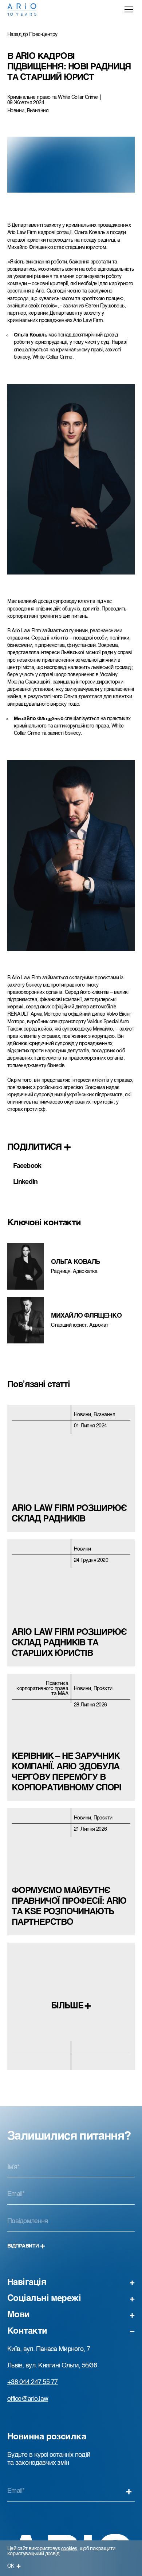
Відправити (23, 2246)
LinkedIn (25, 1182)
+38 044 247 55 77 (33, 2382)
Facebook (27, 1166)
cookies (69, 2549)
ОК (11, 2566)
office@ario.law (28, 2399)
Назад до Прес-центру (32, 35)
